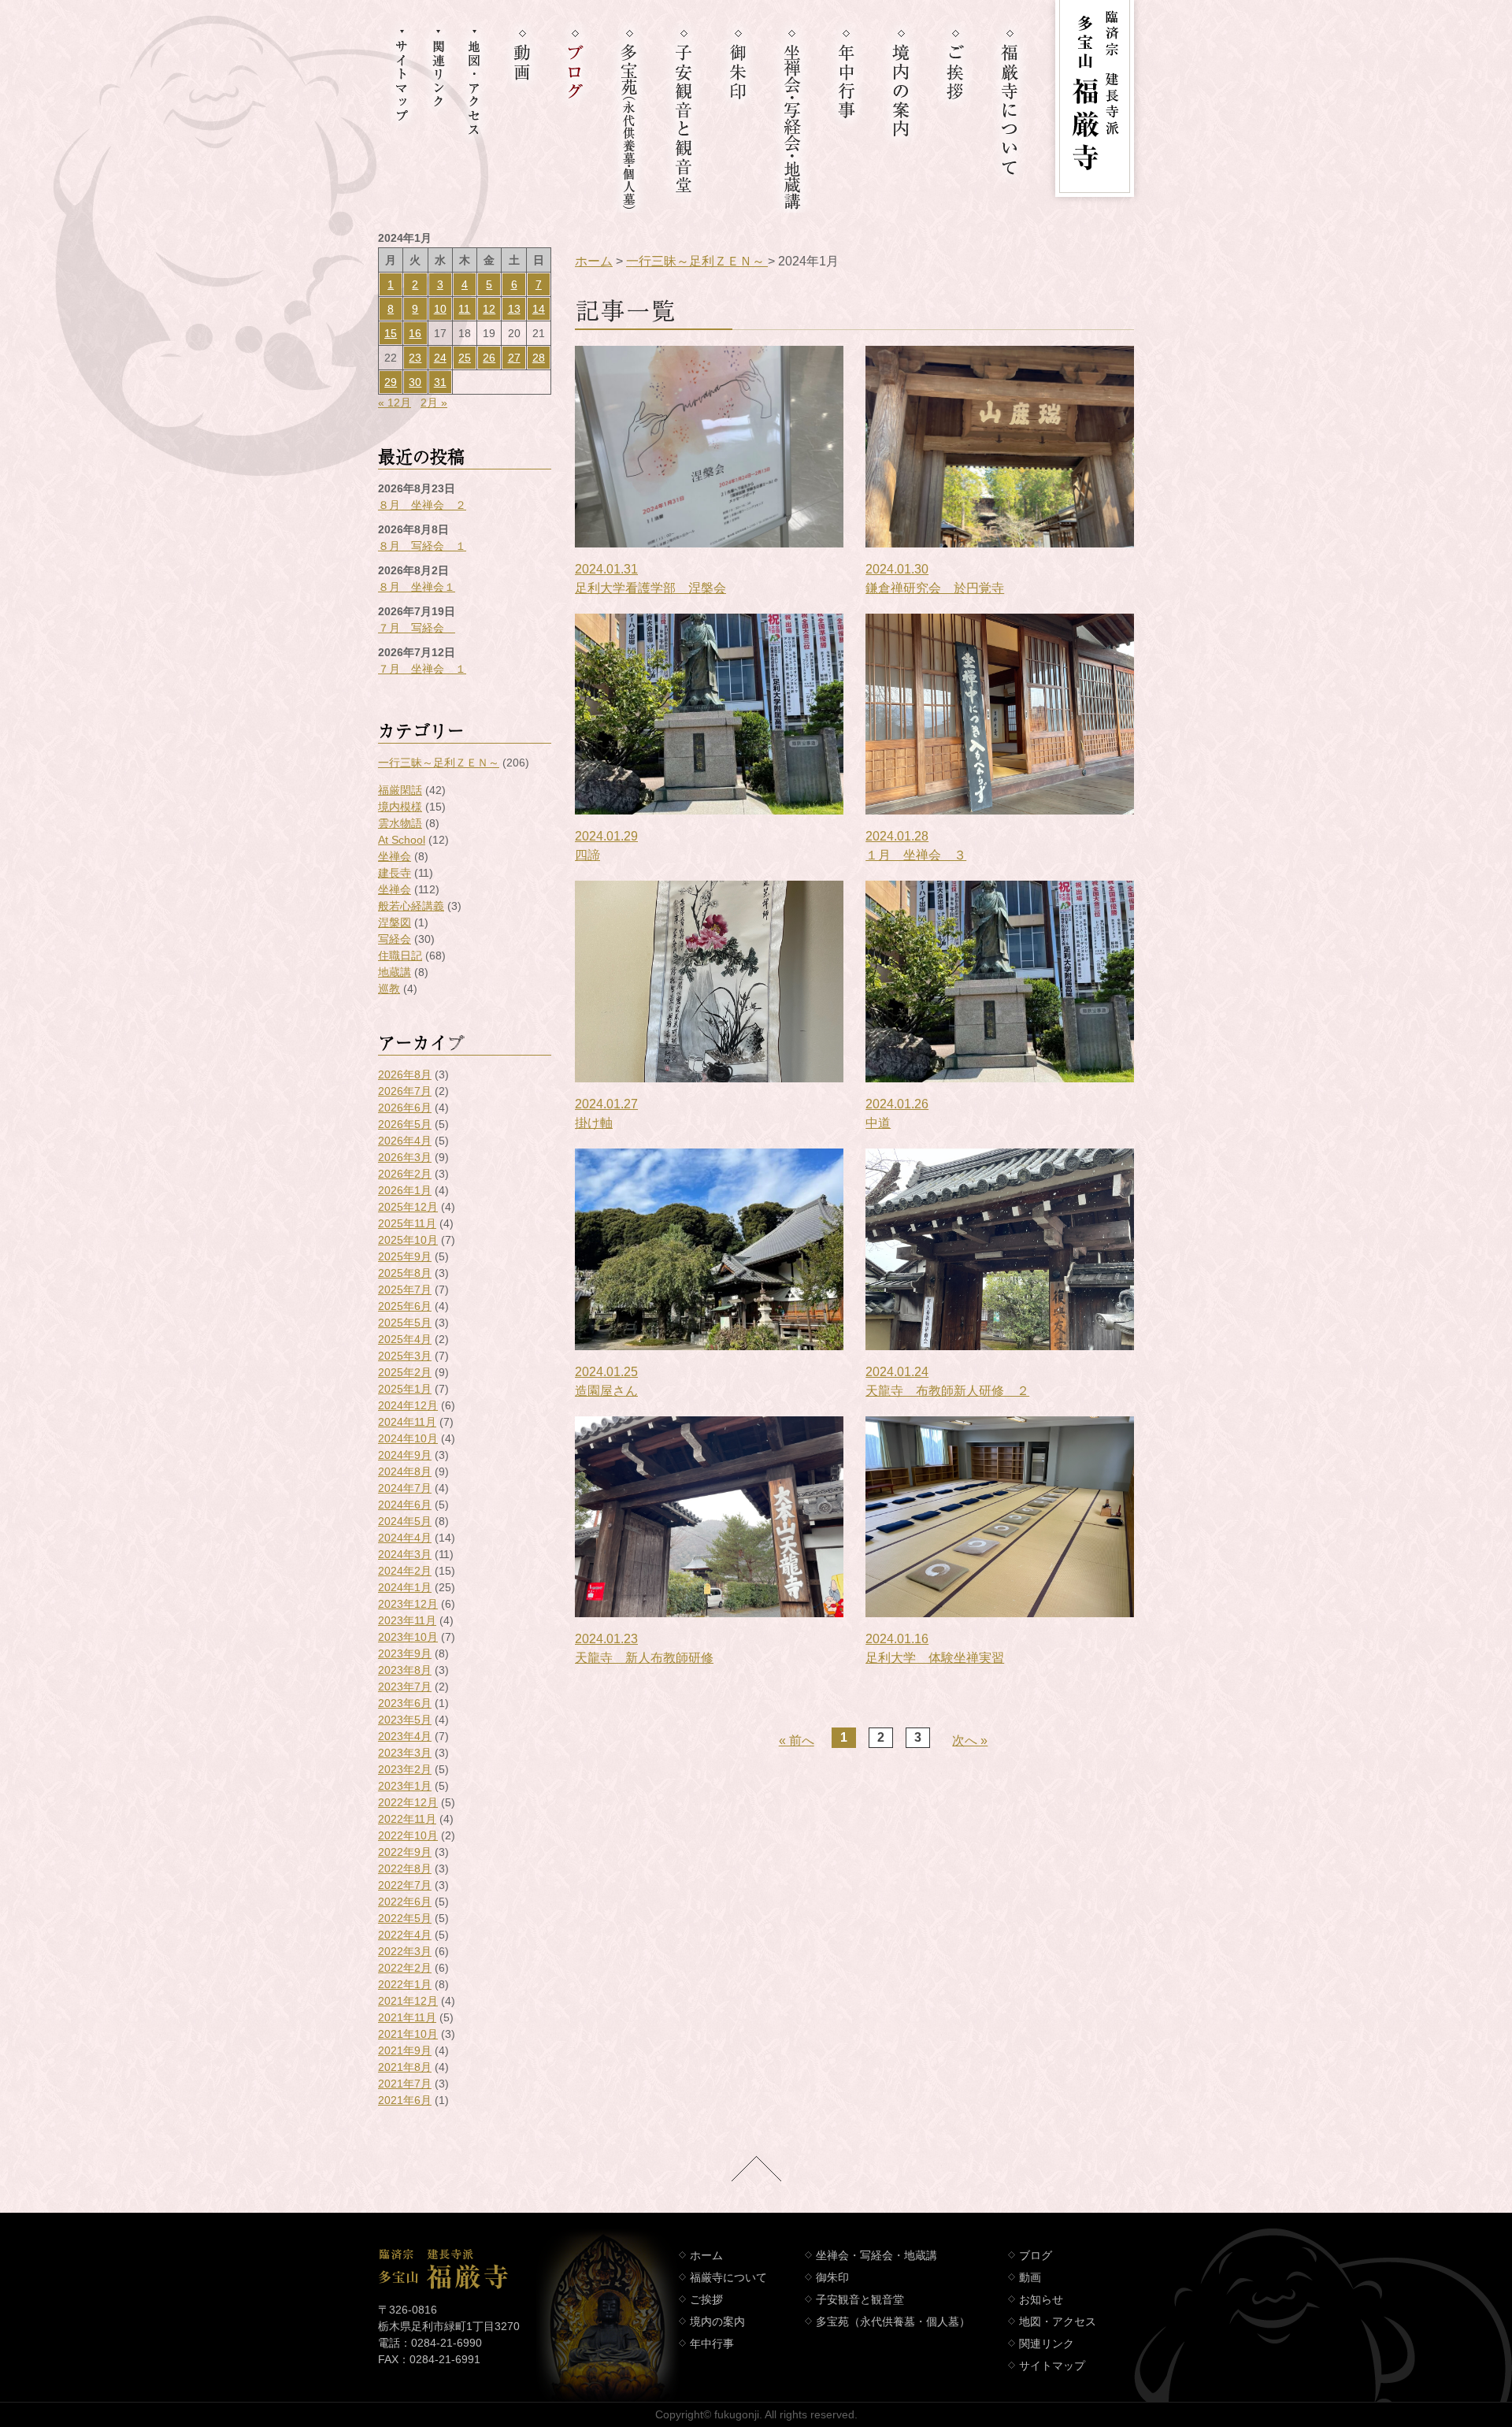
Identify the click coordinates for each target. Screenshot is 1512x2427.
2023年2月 (405, 1769)
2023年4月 (405, 1736)
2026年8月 (405, 1074)
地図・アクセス (1058, 2321)
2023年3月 (405, 1753)
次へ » (970, 1740)
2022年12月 (408, 1802)
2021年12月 (408, 2001)
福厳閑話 (400, 790)
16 (415, 333)
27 (514, 358)
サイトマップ (1052, 2366)
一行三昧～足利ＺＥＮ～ (439, 763)
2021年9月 (405, 2050)
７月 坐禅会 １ (422, 669)
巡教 (389, 989)
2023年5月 (405, 1720)
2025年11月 (407, 1223)
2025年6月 (405, 1306)
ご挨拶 (706, 2299)
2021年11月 (407, 2017)
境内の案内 (717, 2321)
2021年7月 (405, 2084)
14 (539, 309)
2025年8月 (405, 1273)
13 (514, 309)
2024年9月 (405, 1455)
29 (391, 382)
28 (539, 358)
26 (489, 358)
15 (391, 333)
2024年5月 (405, 1521)
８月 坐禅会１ (417, 587)
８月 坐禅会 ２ (422, 505)
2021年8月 (405, 2067)
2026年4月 (405, 1141)
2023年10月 (408, 1637)
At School (402, 840)
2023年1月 (405, 1786)
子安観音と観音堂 (860, 2299)
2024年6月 (405, 1505)
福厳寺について (728, 2277)
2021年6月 (405, 2100)
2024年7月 (405, 1488)
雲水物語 (400, 823)
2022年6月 (405, 1902)
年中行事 (712, 2344)
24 (440, 358)
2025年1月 (405, 1389)
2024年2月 (405, 1571)
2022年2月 (405, 1968)
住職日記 (400, 956)
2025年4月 (405, 1339)
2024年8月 (405, 1471)
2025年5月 (405, 1323)
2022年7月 (405, 1885)
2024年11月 (407, 1422)
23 (415, 358)
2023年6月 (405, 1703)
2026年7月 (405, 1091)
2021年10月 (408, 2034)
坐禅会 (395, 856)
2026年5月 (405, 1124)
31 (440, 382)
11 (464, 309)
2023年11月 (407, 1620)
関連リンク (1047, 2344)
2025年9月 (405, 1256)
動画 (1030, 2277)
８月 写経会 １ (422, 546)
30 (415, 382)
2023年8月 (405, 1670)
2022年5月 (405, 1918)
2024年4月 (405, 1538)
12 (489, 309)
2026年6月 (405, 1108)
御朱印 (832, 2277)
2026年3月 (405, 1157)
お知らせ (1041, 2299)
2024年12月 (408, 1405)
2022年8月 (405, 1868)
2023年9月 (405, 1653)
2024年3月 (405, 1554)
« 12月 (395, 403)
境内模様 (400, 807)
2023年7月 (405, 1687)
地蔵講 (395, 972)
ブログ (1036, 2255)
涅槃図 (395, 922)
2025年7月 (405, 1290)
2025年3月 (405, 1356)
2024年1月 (405, 1587)
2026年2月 (405, 1174)
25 (465, 358)
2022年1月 (405, 1984)
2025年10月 (408, 1240)
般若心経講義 (411, 906)
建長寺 (395, 873)
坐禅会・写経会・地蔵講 (876, 2255)
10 (440, 309)
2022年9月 (405, 1852)
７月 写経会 (417, 628)
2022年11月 (407, 1819)
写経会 (395, 939)
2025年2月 (405, 1372)
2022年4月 (405, 1935)
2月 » (434, 403)
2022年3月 (405, 1951)
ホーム (594, 261)
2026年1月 (405, 1190)
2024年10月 (408, 1438)
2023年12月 (408, 1604)
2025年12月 (408, 1207)
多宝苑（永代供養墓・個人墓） (893, 2321)
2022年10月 (408, 1835)
